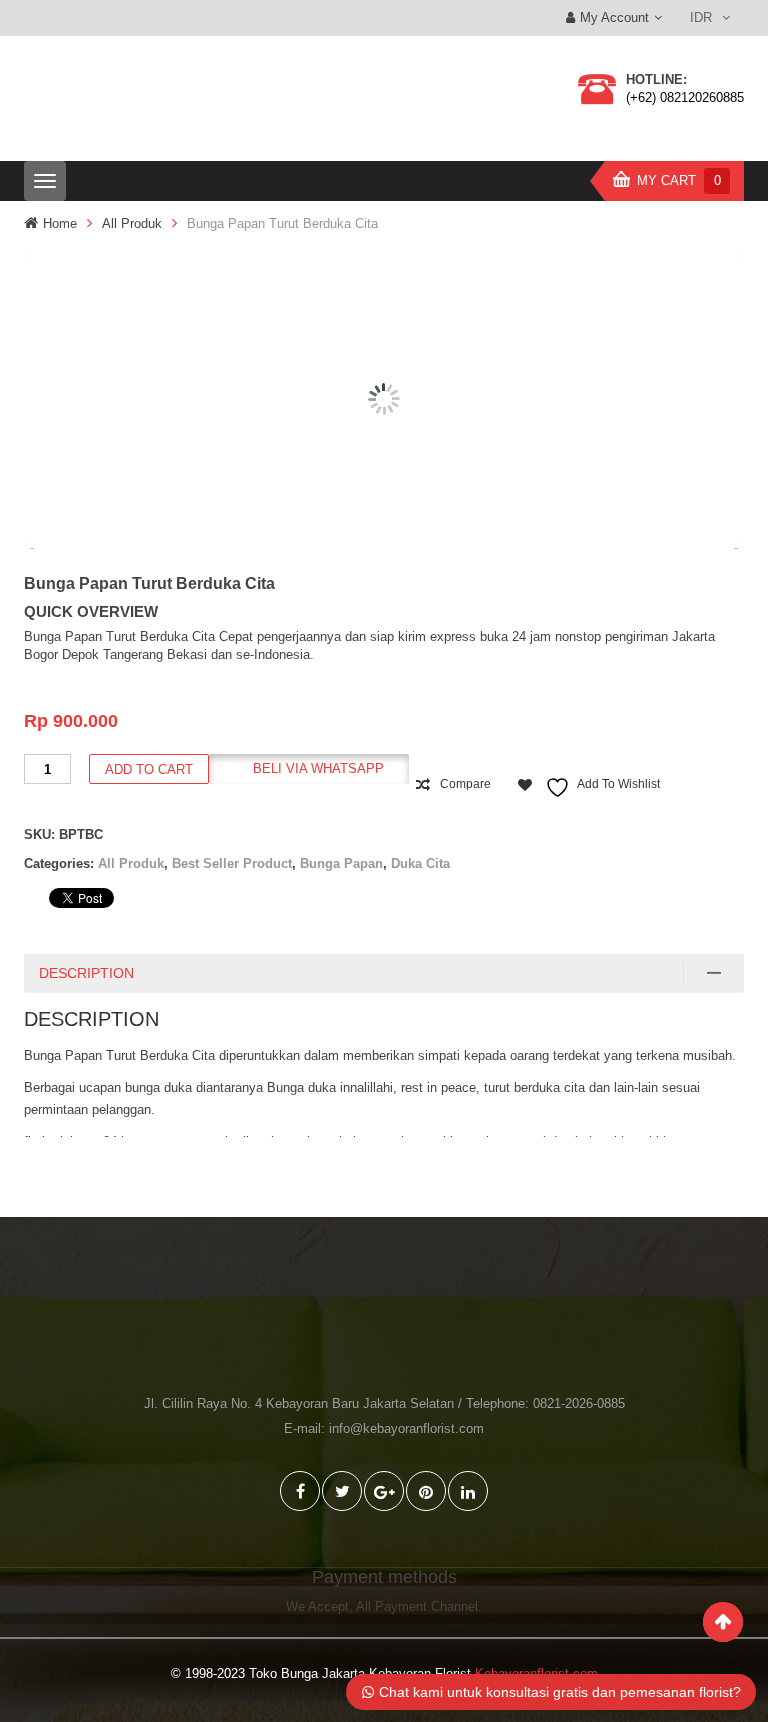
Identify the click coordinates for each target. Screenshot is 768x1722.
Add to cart (149, 769)
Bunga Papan (341, 863)
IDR (701, 17)
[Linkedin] (468, 1491)
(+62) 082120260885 (685, 97)
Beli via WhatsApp (318, 768)
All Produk (132, 223)
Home (60, 223)
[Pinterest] (426, 1491)
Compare (465, 784)
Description (86, 973)
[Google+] (384, 1491)
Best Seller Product (232, 863)
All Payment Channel (417, 1606)
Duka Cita (420, 863)
